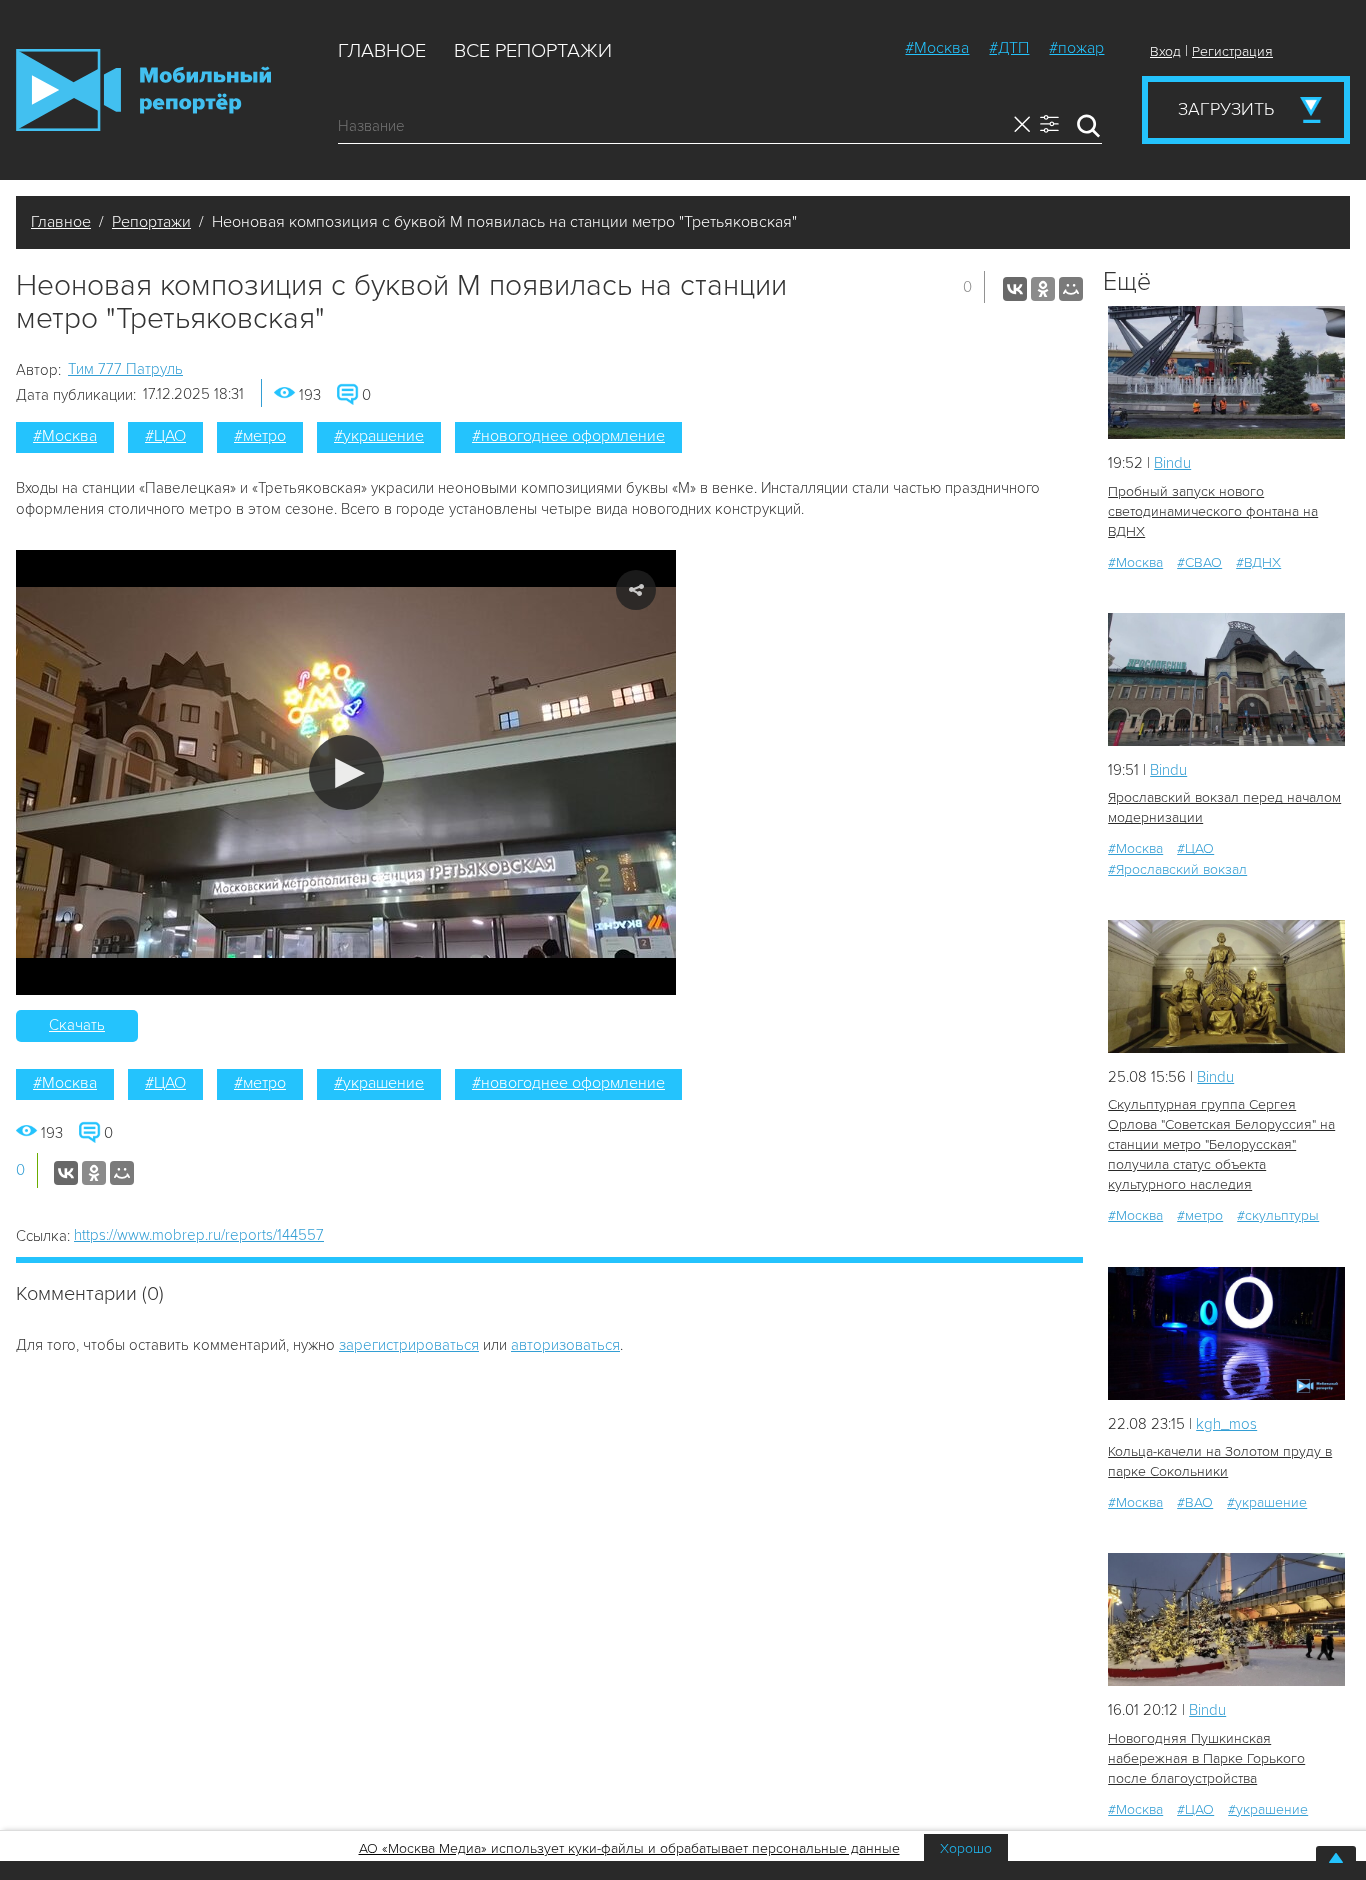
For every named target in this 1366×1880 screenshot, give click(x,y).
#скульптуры (1278, 1215)
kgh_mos (1226, 1424)
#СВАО (1199, 562)
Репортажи (151, 222)
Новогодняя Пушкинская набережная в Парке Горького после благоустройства (1206, 1758)
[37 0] (1226, 986)
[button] (346, 772)
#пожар (1076, 48)
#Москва (937, 48)
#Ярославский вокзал (1177, 869)
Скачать (77, 1025)
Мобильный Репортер (143, 90)
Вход (1165, 51)
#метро (260, 436)
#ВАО (1195, 1502)
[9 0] (1226, 372)
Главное (382, 51)
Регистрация (1232, 51)
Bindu (1172, 463)
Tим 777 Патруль (125, 369)
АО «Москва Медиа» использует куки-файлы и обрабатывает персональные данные (629, 1848)
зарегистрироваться (409, 1345)
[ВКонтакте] (1015, 289)
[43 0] (1226, 1333)
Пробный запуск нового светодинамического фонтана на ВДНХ (1213, 511)
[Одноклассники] (1043, 289)
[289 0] (1226, 1619)
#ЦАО (165, 436)
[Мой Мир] (1071, 289)
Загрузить (1226, 109)
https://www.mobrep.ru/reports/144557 (199, 1235)
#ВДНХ (1258, 562)
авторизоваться (565, 1345)
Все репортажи (533, 51)
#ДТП (1009, 48)
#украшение (379, 436)
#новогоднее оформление (568, 436)
